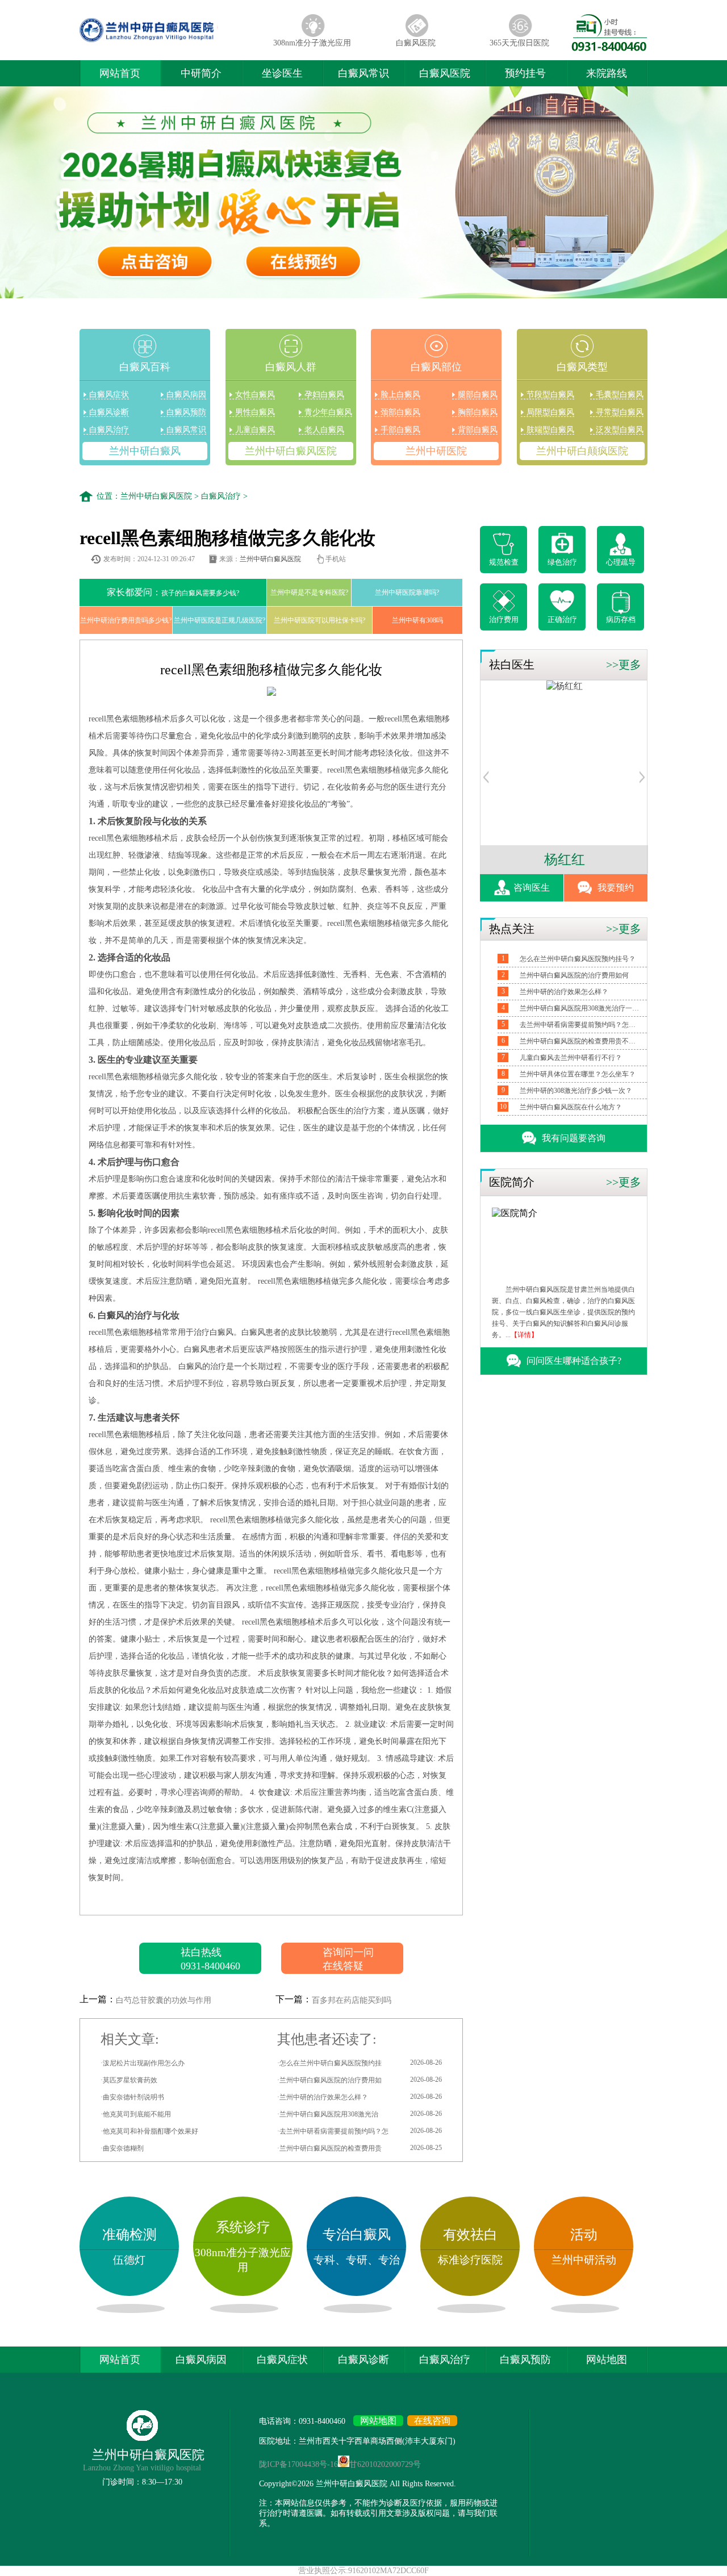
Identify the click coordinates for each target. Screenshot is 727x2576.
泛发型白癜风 (620, 430)
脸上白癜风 (400, 394)
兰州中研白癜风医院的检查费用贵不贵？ (579, 1041)
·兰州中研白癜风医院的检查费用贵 (360, 2148)
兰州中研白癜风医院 (291, 451)
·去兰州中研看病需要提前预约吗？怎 (360, 2131)
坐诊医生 (282, 73)
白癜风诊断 (109, 412)
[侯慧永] (565, 686)
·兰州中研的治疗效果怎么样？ (360, 2097)
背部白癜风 (478, 430)
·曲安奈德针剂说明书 (132, 2097)
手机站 (336, 559)
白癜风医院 (416, 43)
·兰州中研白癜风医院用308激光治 (360, 2114)
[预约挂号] (486, 780)
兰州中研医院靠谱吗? (407, 592)
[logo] (170, 42)
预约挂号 (525, 73)
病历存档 (621, 619)
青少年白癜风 (328, 412)
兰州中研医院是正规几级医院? (220, 620)
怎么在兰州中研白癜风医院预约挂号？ (578, 959)
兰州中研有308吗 (417, 620)
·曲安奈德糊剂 (122, 2148)
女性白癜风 (255, 394)
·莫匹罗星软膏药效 (129, 2080)
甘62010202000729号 (385, 2464)
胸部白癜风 (478, 412)
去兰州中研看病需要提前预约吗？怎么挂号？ (579, 1025)
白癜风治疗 (109, 430)
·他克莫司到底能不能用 (136, 2114)
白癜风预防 (186, 412)
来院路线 (607, 73)
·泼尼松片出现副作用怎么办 (143, 2063)
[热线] (609, 48)
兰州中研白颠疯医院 (582, 451)
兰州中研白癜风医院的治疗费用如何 (574, 975)
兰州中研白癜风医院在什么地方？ (571, 1107)
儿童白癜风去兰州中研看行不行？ (571, 1058)
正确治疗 (562, 619)
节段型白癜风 (550, 394)
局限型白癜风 (550, 412)
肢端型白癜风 (550, 430)
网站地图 (607, 2360)
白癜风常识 (363, 73)
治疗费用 (504, 619)
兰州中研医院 (436, 451)
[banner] (363, 193)
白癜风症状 (109, 394)
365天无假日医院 (519, 43)
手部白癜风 (400, 430)
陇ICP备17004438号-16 (298, 2464)
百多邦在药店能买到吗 (352, 2000)
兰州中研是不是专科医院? (309, 592)
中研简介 (201, 73)
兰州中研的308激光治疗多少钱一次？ (576, 1091)
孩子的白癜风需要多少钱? (173, 592)
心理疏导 (621, 562)
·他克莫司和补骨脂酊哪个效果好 (149, 2131)
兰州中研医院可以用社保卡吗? (319, 620)
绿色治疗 (562, 562)
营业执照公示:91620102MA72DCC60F (363, 2571)
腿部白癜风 (478, 394)
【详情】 (524, 1335)
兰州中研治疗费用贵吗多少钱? (126, 620)
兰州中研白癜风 (145, 451)
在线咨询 (432, 2421)
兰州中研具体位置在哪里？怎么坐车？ (578, 1074)
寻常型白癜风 (620, 412)
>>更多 (624, 665)
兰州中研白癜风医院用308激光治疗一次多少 (579, 1008)
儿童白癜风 (255, 430)
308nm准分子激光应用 (312, 43)
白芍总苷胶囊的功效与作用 (164, 2000)
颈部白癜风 (400, 412)
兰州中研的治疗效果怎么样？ (564, 992)
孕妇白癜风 (324, 394)
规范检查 (504, 562)
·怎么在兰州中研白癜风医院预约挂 (360, 2063)
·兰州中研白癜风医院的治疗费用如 (360, 2080)
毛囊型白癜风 (620, 394)
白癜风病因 (186, 394)
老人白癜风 (324, 430)
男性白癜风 (255, 412)
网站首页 (120, 73)
